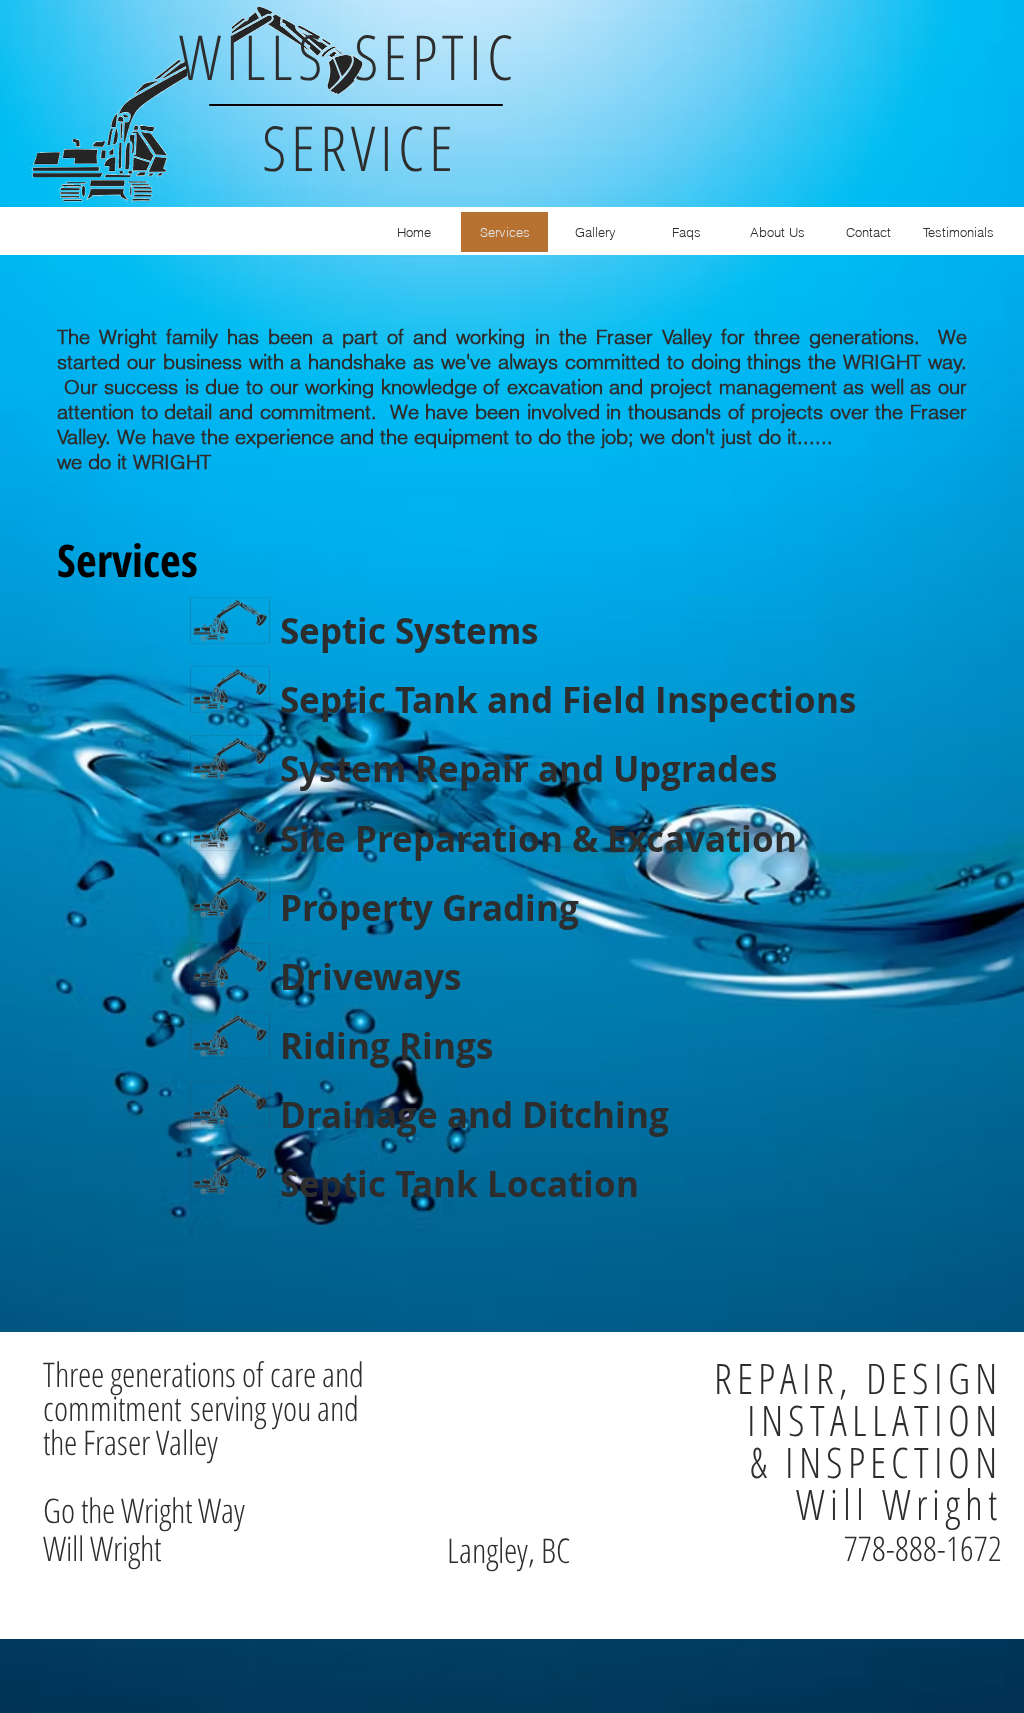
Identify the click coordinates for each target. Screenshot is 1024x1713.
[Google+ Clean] (966, 1344)
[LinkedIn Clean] (936, 1344)
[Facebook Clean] (906, 1344)
